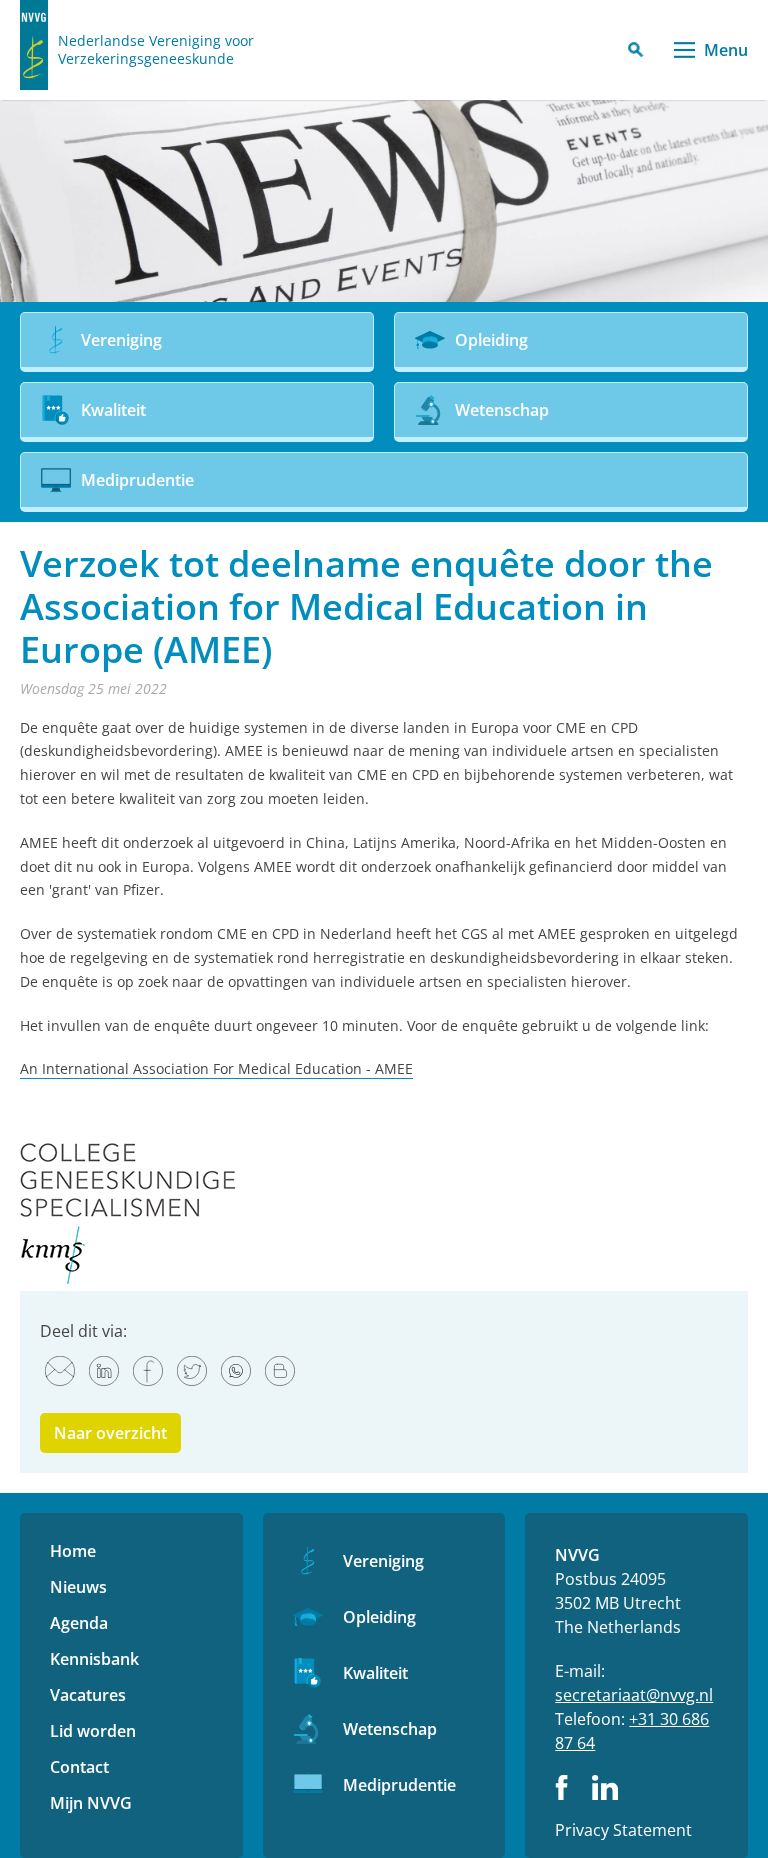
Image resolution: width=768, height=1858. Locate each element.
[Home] (34, 45)
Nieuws (78, 1587)
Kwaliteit (375, 1673)
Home (73, 1551)
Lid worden (93, 1731)
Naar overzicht (110, 1433)
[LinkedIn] (104, 1371)
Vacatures (88, 1695)
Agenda (79, 1623)
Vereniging (383, 1561)
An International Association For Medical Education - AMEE (216, 1068)
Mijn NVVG (91, 1803)
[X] (192, 1371)
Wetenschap (390, 1729)
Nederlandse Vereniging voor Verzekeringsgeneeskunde (156, 50)
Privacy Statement (623, 1830)
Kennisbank (94, 1659)
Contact (79, 1767)
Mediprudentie (399, 1785)
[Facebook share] (148, 1371)
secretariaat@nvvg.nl (634, 1695)
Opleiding (379, 1617)
